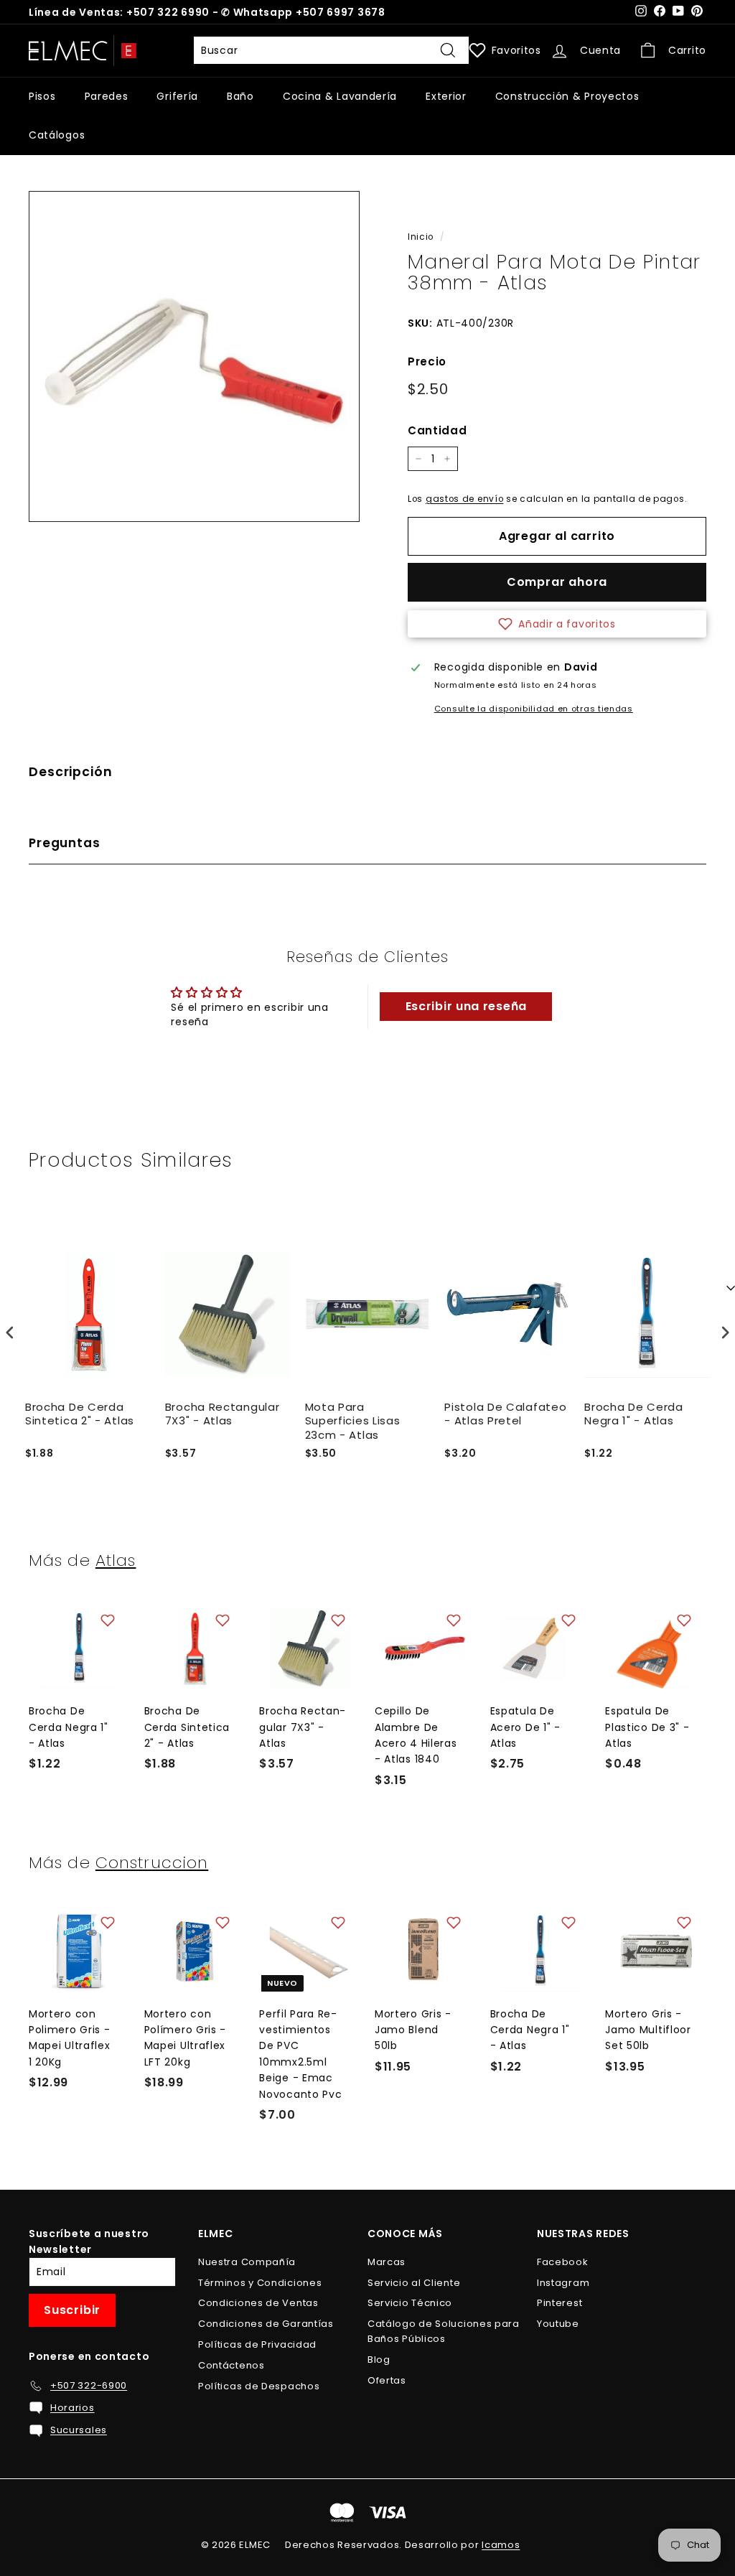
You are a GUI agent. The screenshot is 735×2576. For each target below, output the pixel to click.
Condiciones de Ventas (258, 2303)
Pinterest (560, 2303)
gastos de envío (465, 499)
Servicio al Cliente (414, 2283)
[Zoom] (194, 356)
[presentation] (10, 1333)
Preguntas (65, 843)
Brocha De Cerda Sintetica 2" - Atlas (80, 1414)
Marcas (387, 2262)
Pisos (42, 96)
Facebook (563, 2262)
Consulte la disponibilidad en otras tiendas (534, 709)
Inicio (421, 237)
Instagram (563, 2283)
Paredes (107, 96)
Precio (427, 361)
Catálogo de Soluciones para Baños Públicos (444, 2331)
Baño (240, 96)
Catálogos (57, 135)
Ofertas (387, 2380)
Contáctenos (231, 2365)
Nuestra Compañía (247, 2262)
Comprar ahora (557, 582)
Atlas (116, 1560)
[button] (557, 624)
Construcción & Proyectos (567, 96)
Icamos (501, 2545)
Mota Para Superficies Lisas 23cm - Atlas (353, 1421)
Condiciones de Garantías (266, 2324)
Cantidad (437, 430)
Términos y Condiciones (260, 2283)
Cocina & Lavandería (340, 96)
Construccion (152, 1862)
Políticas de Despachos (259, 2386)
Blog (379, 2360)
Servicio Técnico (410, 2303)
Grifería (177, 96)
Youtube (558, 2324)
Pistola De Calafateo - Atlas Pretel (505, 1414)
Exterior (446, 96)
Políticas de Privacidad (257, 2344)
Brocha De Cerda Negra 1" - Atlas (634, 1414)
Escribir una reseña (466, 1006)
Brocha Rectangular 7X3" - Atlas (223, 1414)
